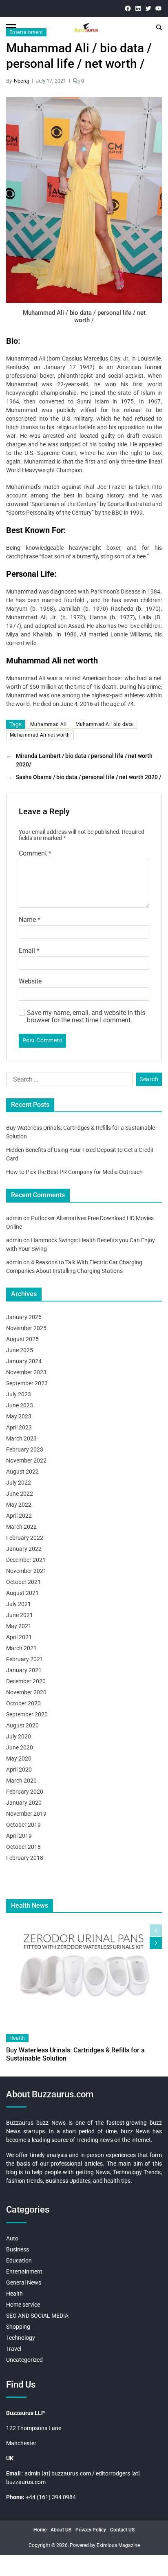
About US (61, 2530)
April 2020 (19, 1770)
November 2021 (26, 1571)
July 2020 (19, 1736)
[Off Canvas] (11, 28)
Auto (12, 2238)
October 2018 (23, 1847)
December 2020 (26, 1681)
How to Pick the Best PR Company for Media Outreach (74, 1172)
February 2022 (25, 1538)
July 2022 (19, 1483)
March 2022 (21, 1527)
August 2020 (22, 1725)
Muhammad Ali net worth (40, 735)
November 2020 (26, 1692)
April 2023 (19, 1427)
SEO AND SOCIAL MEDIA (37, 2316)
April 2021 (19, 1637)
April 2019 (19, 1836)
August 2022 (22, 1472)
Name (30, 920)
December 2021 (26, 1560)
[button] (156, 1943)
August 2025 (22, 1339)
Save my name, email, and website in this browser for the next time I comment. (86, 1016)
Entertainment (26, 32)
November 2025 (26, 1328)
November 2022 (26, 1460)
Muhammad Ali (48, 724)
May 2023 (19, 1416)
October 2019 (23, 1825)
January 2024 (24, 1361)
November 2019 (26, 1814)
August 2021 (22, 1593)
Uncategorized (24, 2360)
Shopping (18, 2327)
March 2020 (21, 1781)
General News (24, 2283)
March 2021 (21, 1648)
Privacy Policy (91, 2530)
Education (19, 2260)
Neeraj (21, 81)
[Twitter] (148, 8)
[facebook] (128, 8)
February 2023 (25, 1449)
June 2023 (20, 1405)
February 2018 (25, 1858)
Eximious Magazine (118, 2545)
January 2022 (24, 1549)
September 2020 (27, 1714)
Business (18, 2249)
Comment (35, 853)
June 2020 (20, 1747)
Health (17, 2038)
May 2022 (19, 1505)
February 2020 (25, 1792)
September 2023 (27, 1383)
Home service (23, 2305)
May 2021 (19, 1626)
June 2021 (20, 1615)
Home (40, 2530)
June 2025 (20, 1350)
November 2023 (26, 1372)
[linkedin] (138, 8)
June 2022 (20, 1494)
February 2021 (25, 1659)
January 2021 (24, 1670)
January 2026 (24, 1317)
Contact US (122, 2530)
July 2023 (19, 1394)
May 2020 (19, 1758)
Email (29, 951)
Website (30, 981)
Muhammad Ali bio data (104, 724)
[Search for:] (68, 1081)
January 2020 (24, 1803)
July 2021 (19, 1604)
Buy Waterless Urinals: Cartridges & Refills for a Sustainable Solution (75, 2054)
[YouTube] (158, 8)
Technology (21, 2338)
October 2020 (23, 1703)
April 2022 (19, 1516)
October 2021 (23, 1582)
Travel (14, 2349)
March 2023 (21, 1438)
